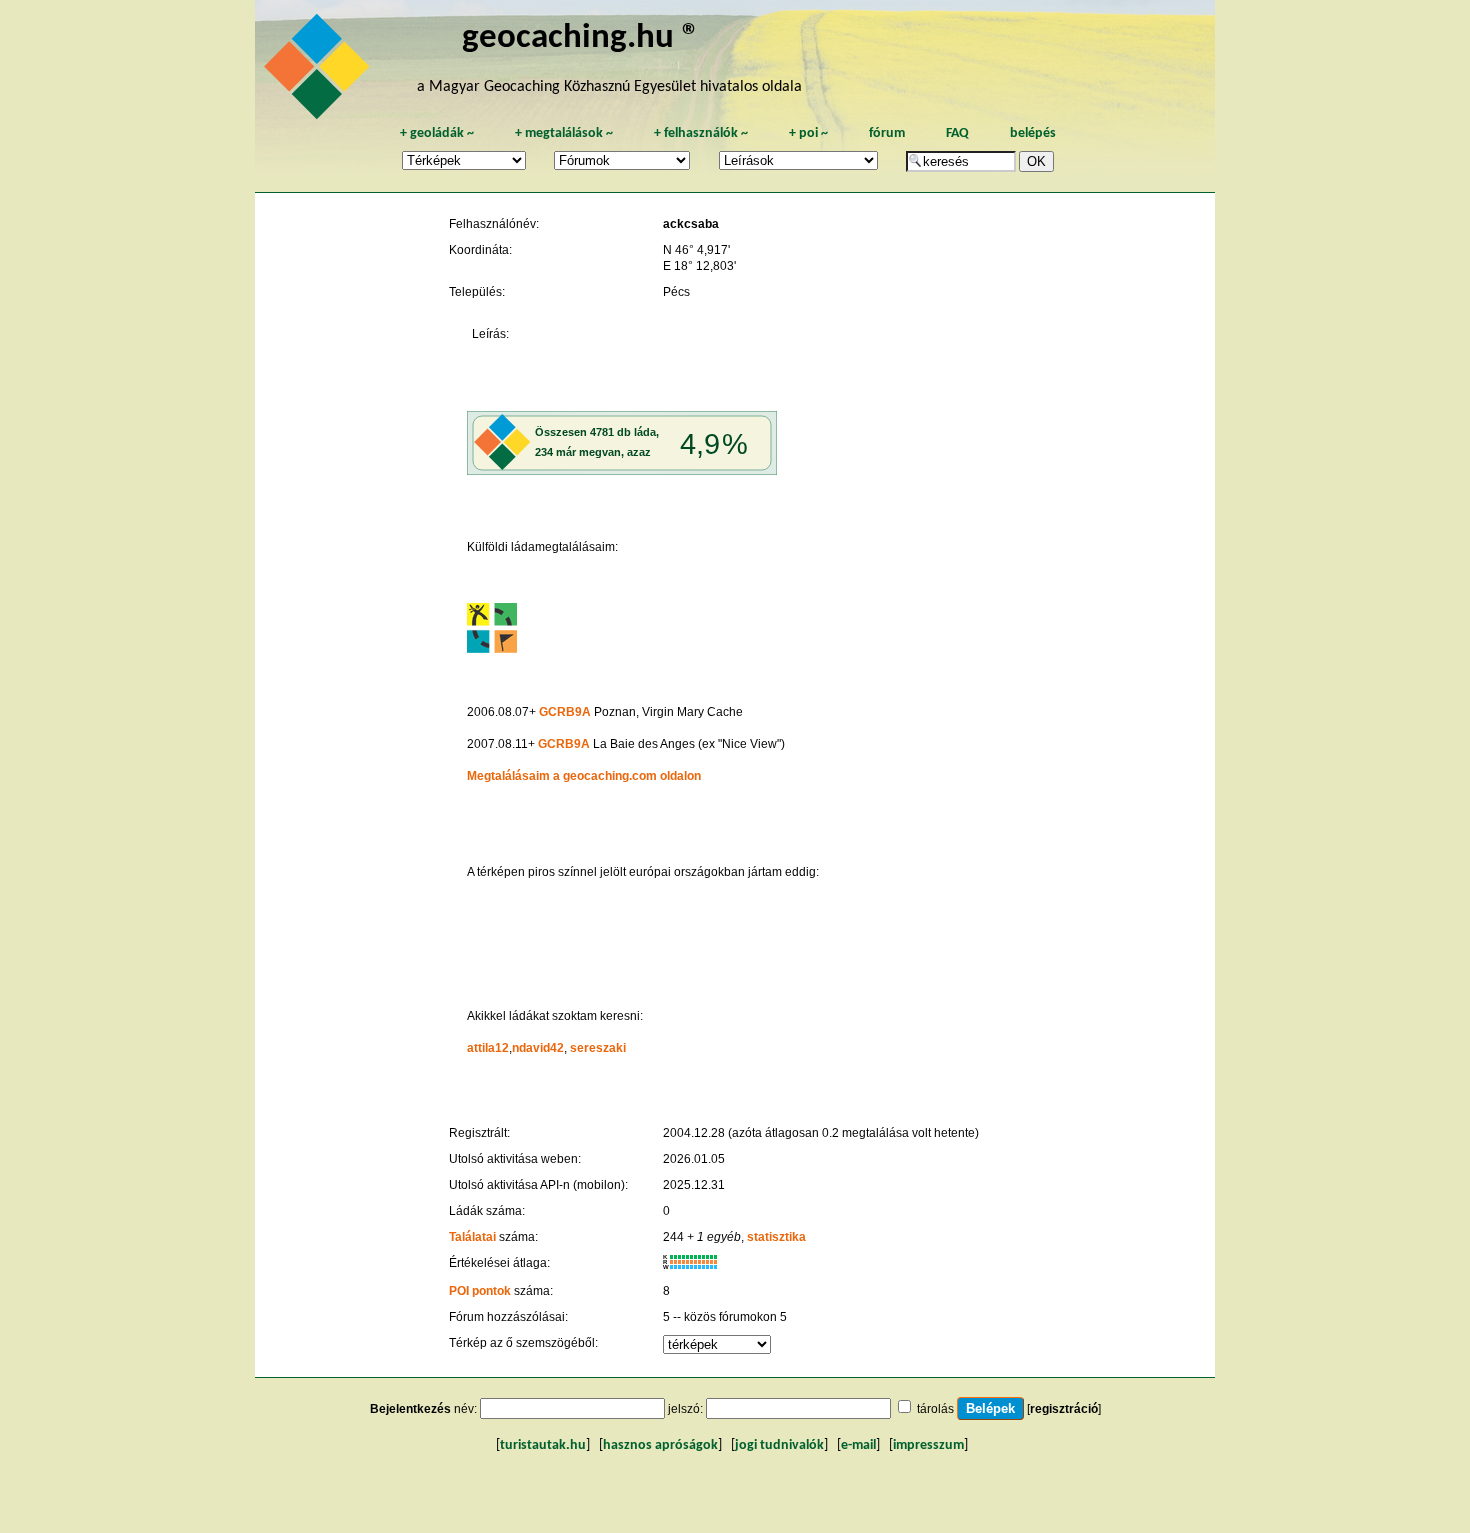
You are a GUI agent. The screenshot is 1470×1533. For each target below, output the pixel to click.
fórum (887, 133)
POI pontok (480, 1291)
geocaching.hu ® (581, 38)
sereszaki (598, 1048)
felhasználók (701, 133)
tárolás (935, 1409)
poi (808, 133)
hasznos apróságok (660, 1445)
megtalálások (564, 133)
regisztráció (1064, 1409)
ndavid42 (538, 1048)
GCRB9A (565, 712)
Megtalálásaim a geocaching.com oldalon (584, 776)
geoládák (437, 133)
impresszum (928, 1445)
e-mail (858, 1445)
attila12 (488, 1048)
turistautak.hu (543, 1445)
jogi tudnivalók (779, 1445)
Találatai (472, 1237)
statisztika (776, 1237)
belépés (1033, 133)
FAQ (957, 133)
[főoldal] (320, 72)
